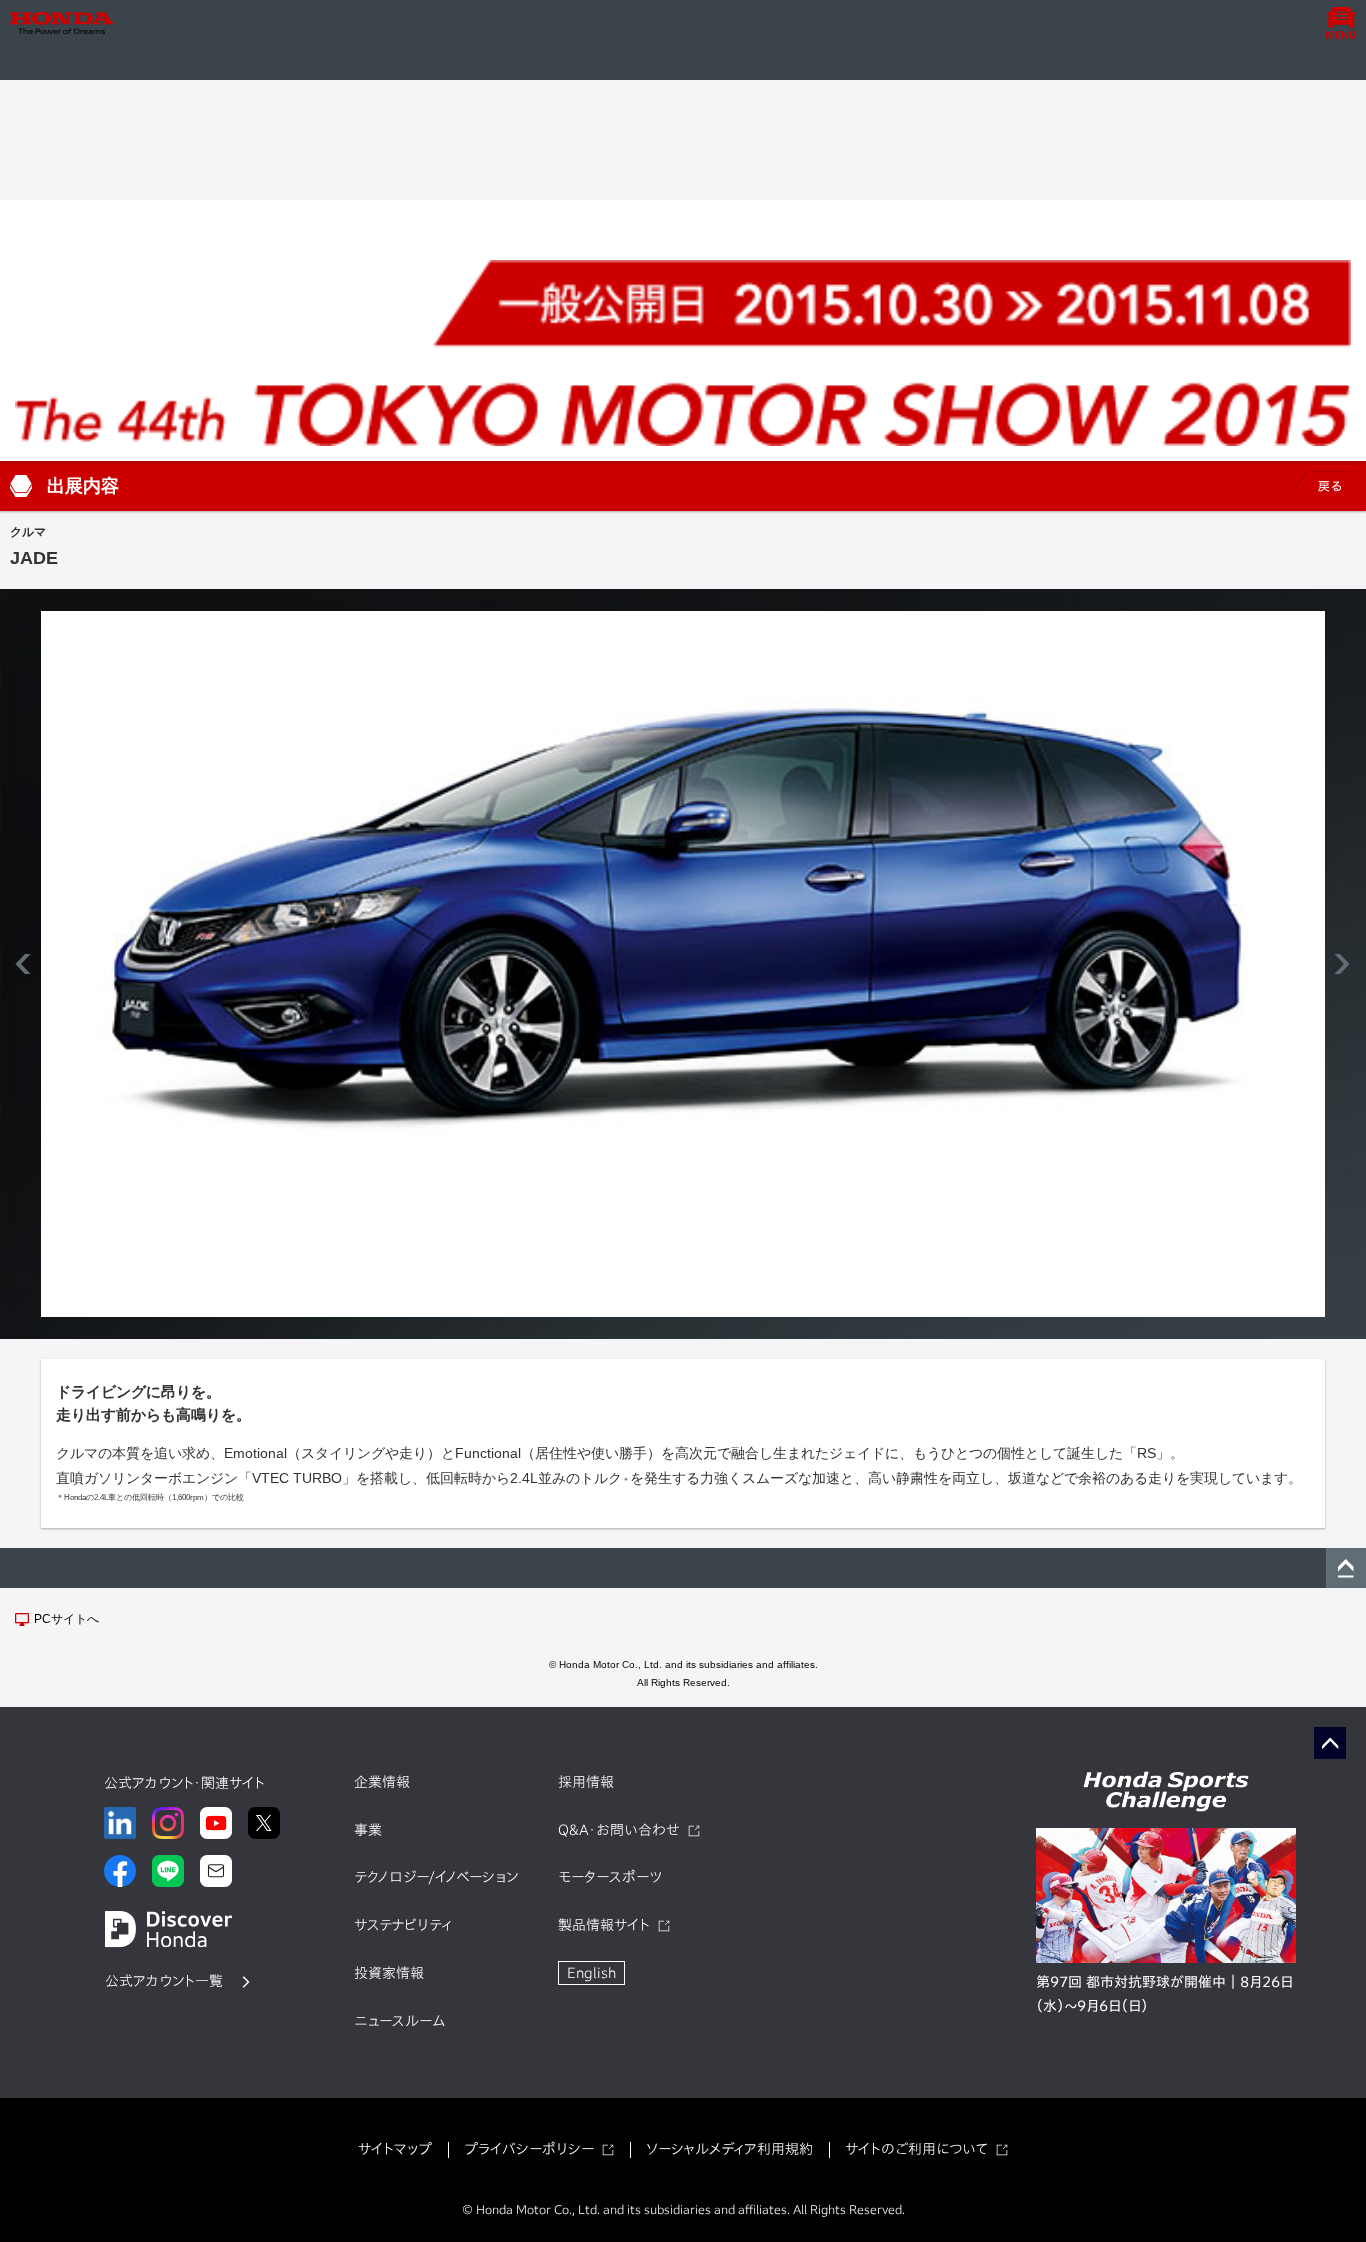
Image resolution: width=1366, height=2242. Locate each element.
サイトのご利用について (916, 2149)
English (591, 1973)
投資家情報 (389, 1973)
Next (1340, 964)
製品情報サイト (604, 1925)
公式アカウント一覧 (164, 1981)
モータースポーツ (610, 1877)
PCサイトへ (66, 1619)
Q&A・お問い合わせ (619, 1830)
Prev (26, 964)
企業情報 (382, 1782)
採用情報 (586, 1782)
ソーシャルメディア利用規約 (729, 2149)
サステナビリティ (403, 1925)
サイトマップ (395, 2149)
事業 (368, 1830)
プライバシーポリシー (529, 2149)
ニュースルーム (399, 2021)
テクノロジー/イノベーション (436, 1877)
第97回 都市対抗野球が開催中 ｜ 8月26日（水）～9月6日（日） (1164, 1994)
